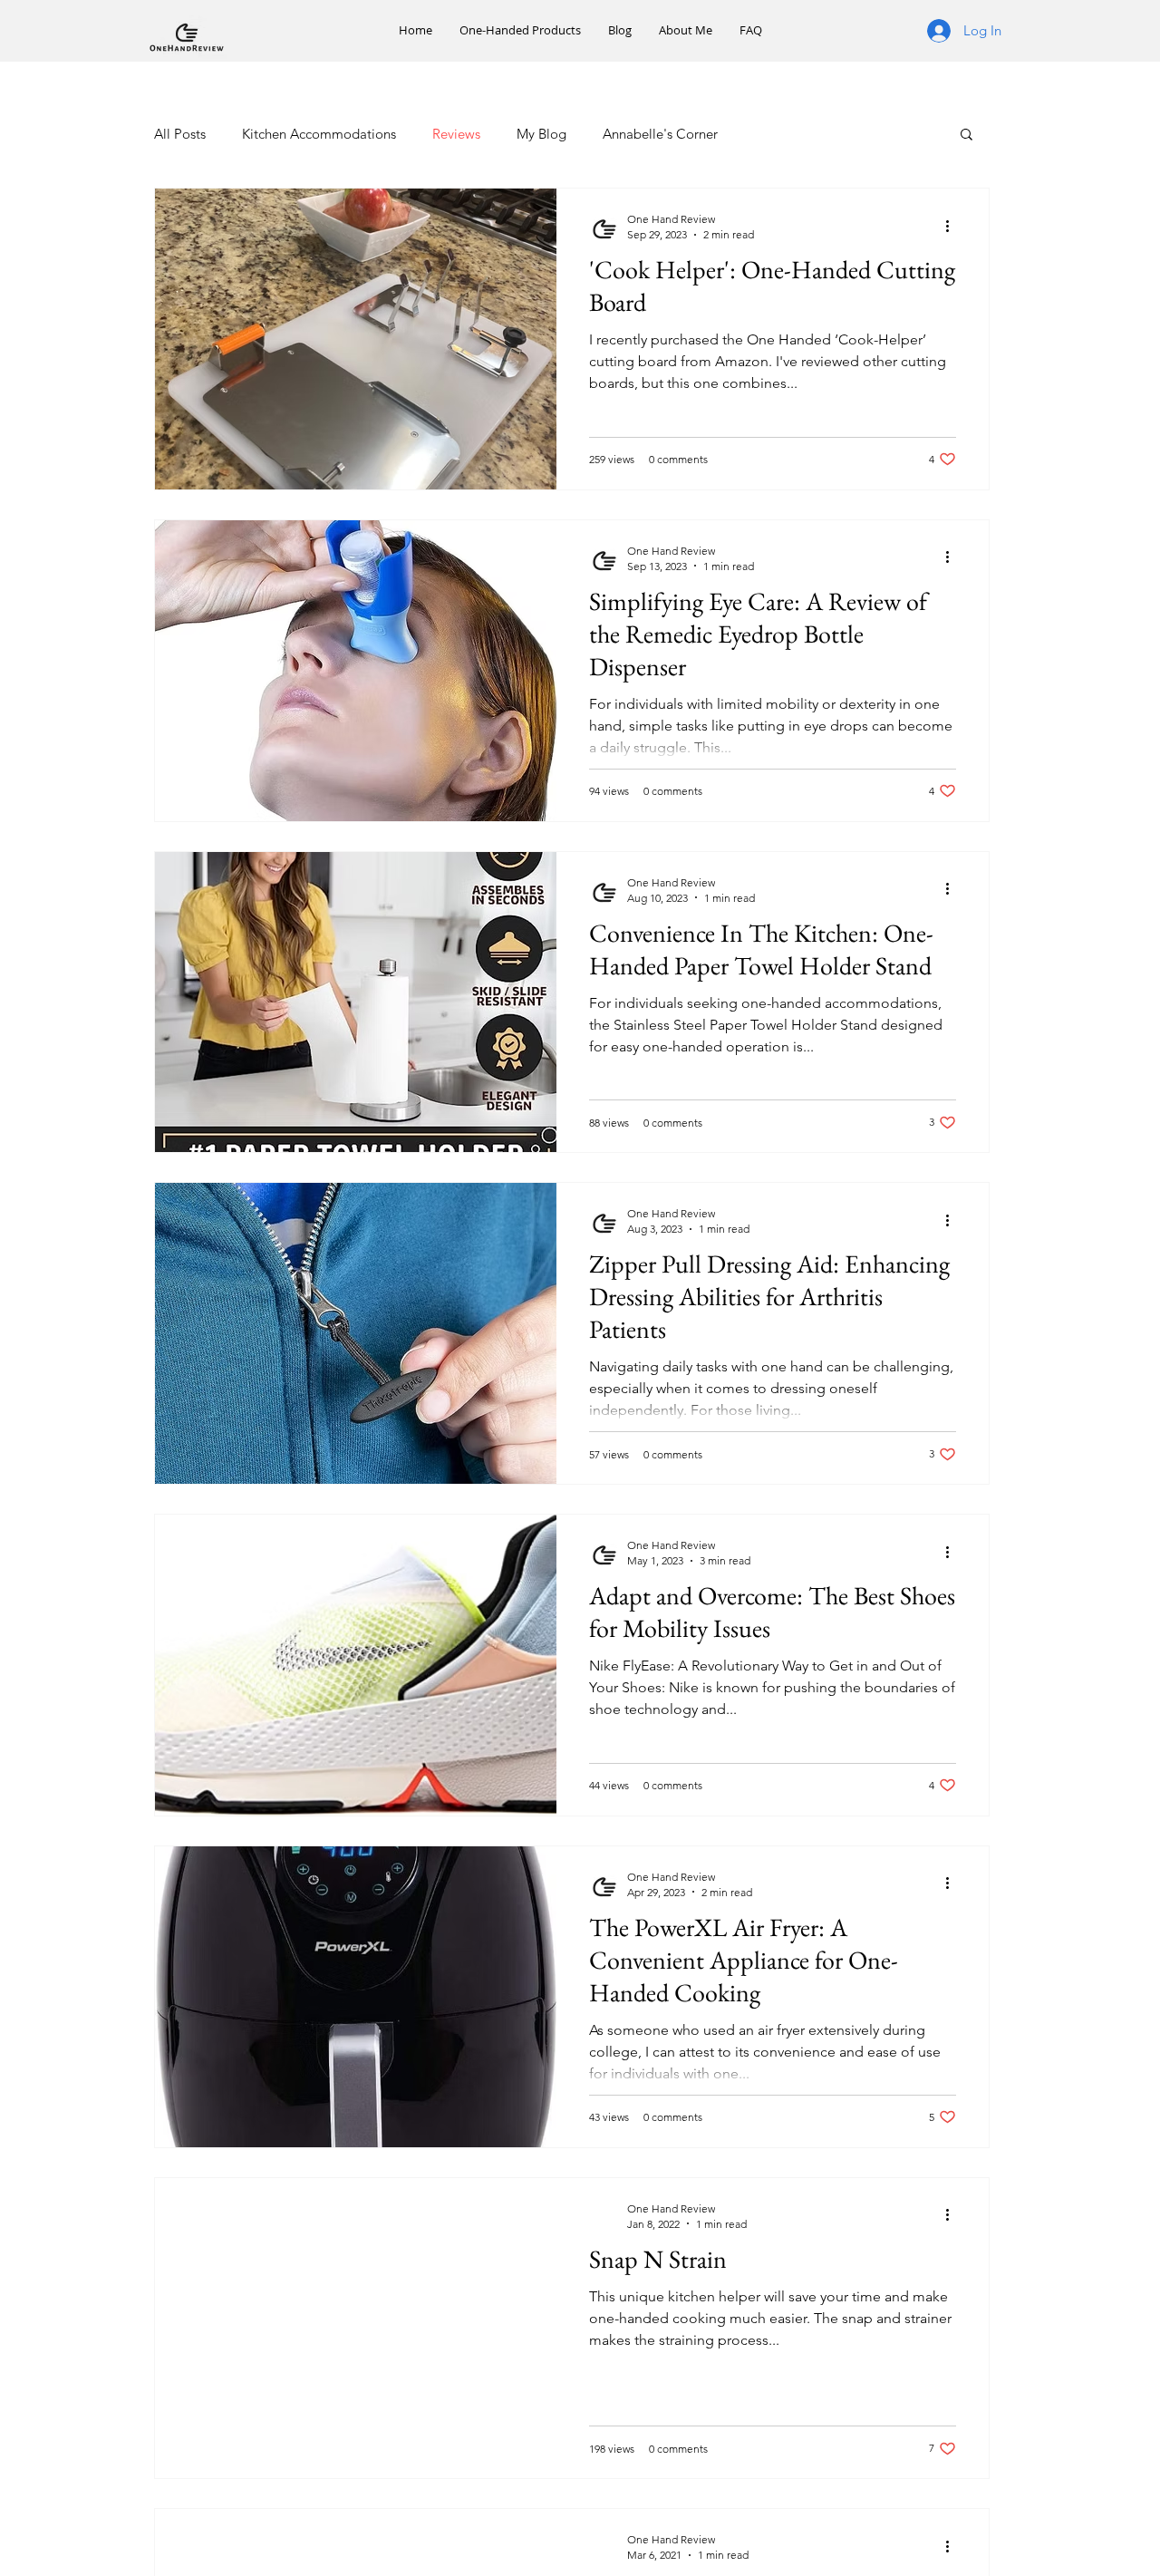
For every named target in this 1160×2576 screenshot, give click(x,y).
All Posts (180, 134)
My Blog (541, 134)
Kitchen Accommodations (319, 134)
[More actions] (953, 226)
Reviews (456, 134)
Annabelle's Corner (660, 134)
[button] (967, 136)
